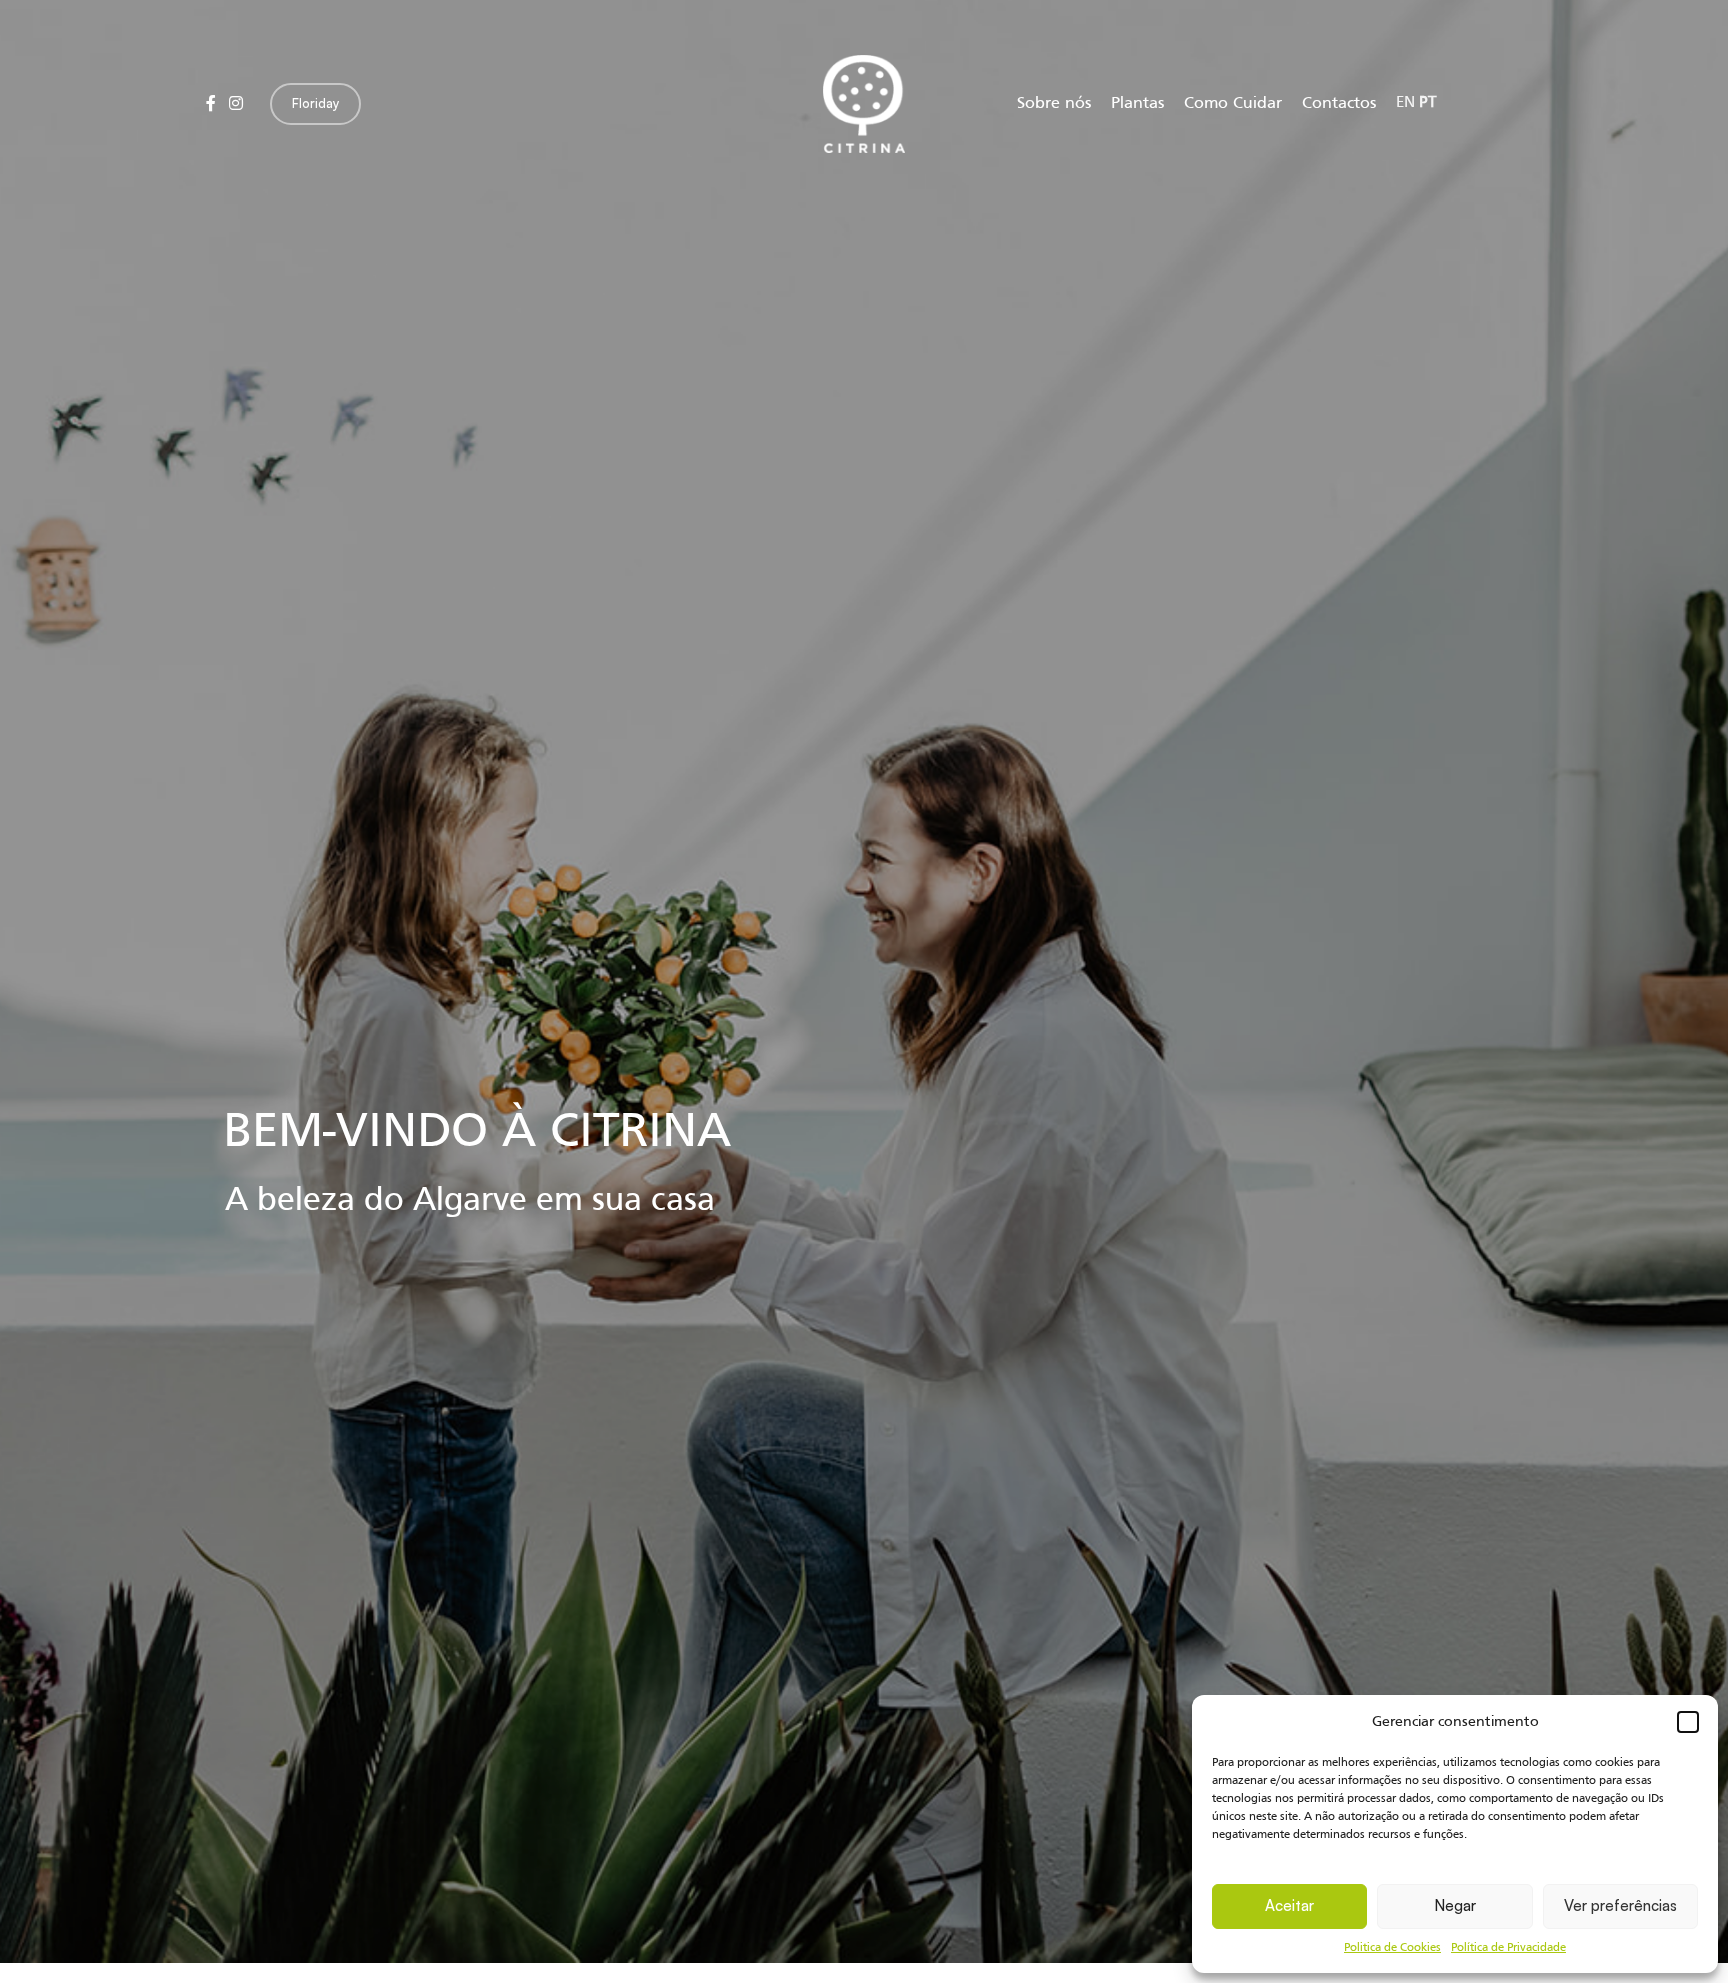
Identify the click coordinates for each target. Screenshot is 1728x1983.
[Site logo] (864, 104)
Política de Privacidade (1508, 1948)
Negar (1455, 1905)
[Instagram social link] (235, 104)
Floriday (315, 103)
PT (1427, 103)
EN (1405, 103)
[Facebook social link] (210, 104)
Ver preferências (1620, 1905)
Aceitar (1289, 1905)
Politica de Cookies (1392, 1948)
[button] (1688, 1722)
